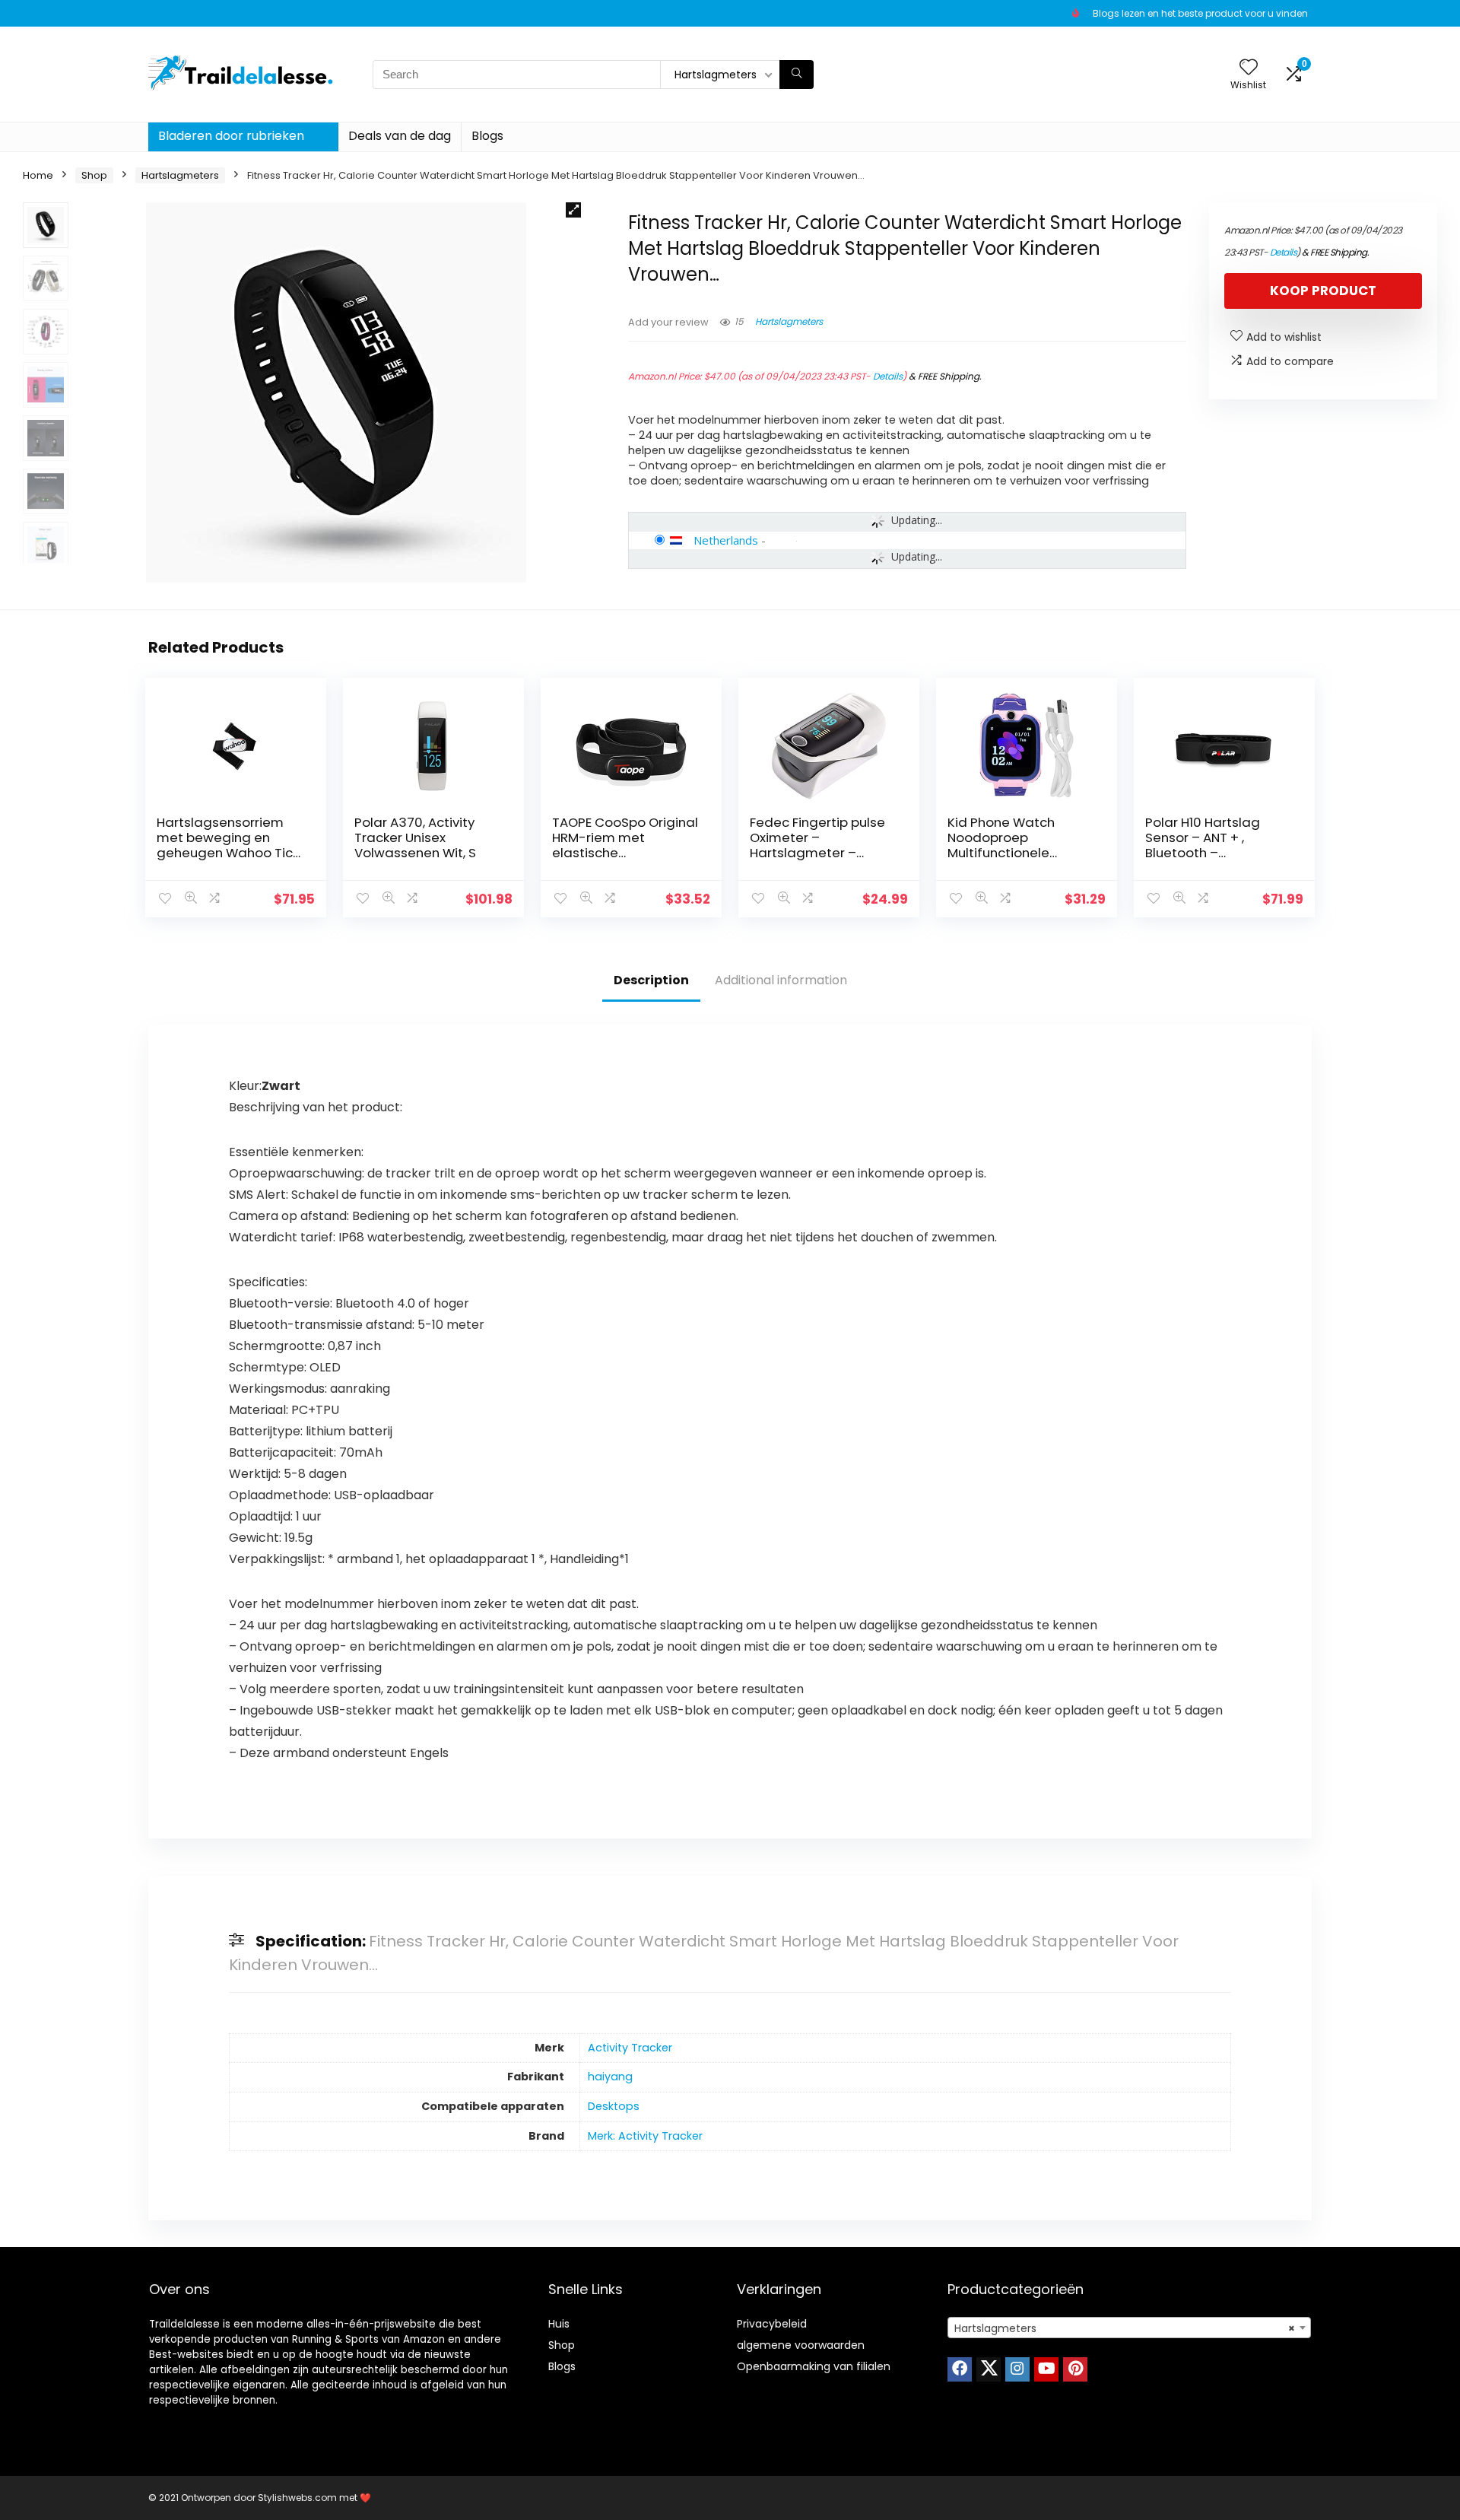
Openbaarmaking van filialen (814, 2366)
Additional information (781, 980)
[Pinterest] (1075, 2369)
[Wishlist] (1249, 68)
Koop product (1323, 291)
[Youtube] (1046, 2369)
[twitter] (989, 2369)
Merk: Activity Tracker (645, 2136)
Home (38, 175)
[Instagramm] (1017, 2369)
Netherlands (726, 540)
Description (651, 980)
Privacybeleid (772, 2324)
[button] (573, 210)
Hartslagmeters (180, 175)
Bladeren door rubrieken (231, 136)
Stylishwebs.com (298, 2498)
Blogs (487, 136)
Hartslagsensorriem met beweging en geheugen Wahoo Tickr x (230, 845)
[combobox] (1129, 2328)
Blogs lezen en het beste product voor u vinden (1200, 13)
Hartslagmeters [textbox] (1125, 2328)
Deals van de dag (400, 136)
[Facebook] (960, 2369)
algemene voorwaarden (801, 2345)
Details (888, 376)
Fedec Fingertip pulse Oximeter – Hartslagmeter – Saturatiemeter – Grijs (820, 845)
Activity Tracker (630, 2048)
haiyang (610, 2077)
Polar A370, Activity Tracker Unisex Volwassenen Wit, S (415, 837)
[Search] (797, 75)
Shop (94, 175)
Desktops (614, 2106)
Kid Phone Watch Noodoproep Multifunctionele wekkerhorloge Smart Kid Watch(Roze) (1016, 853)
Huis (559, 2324)
